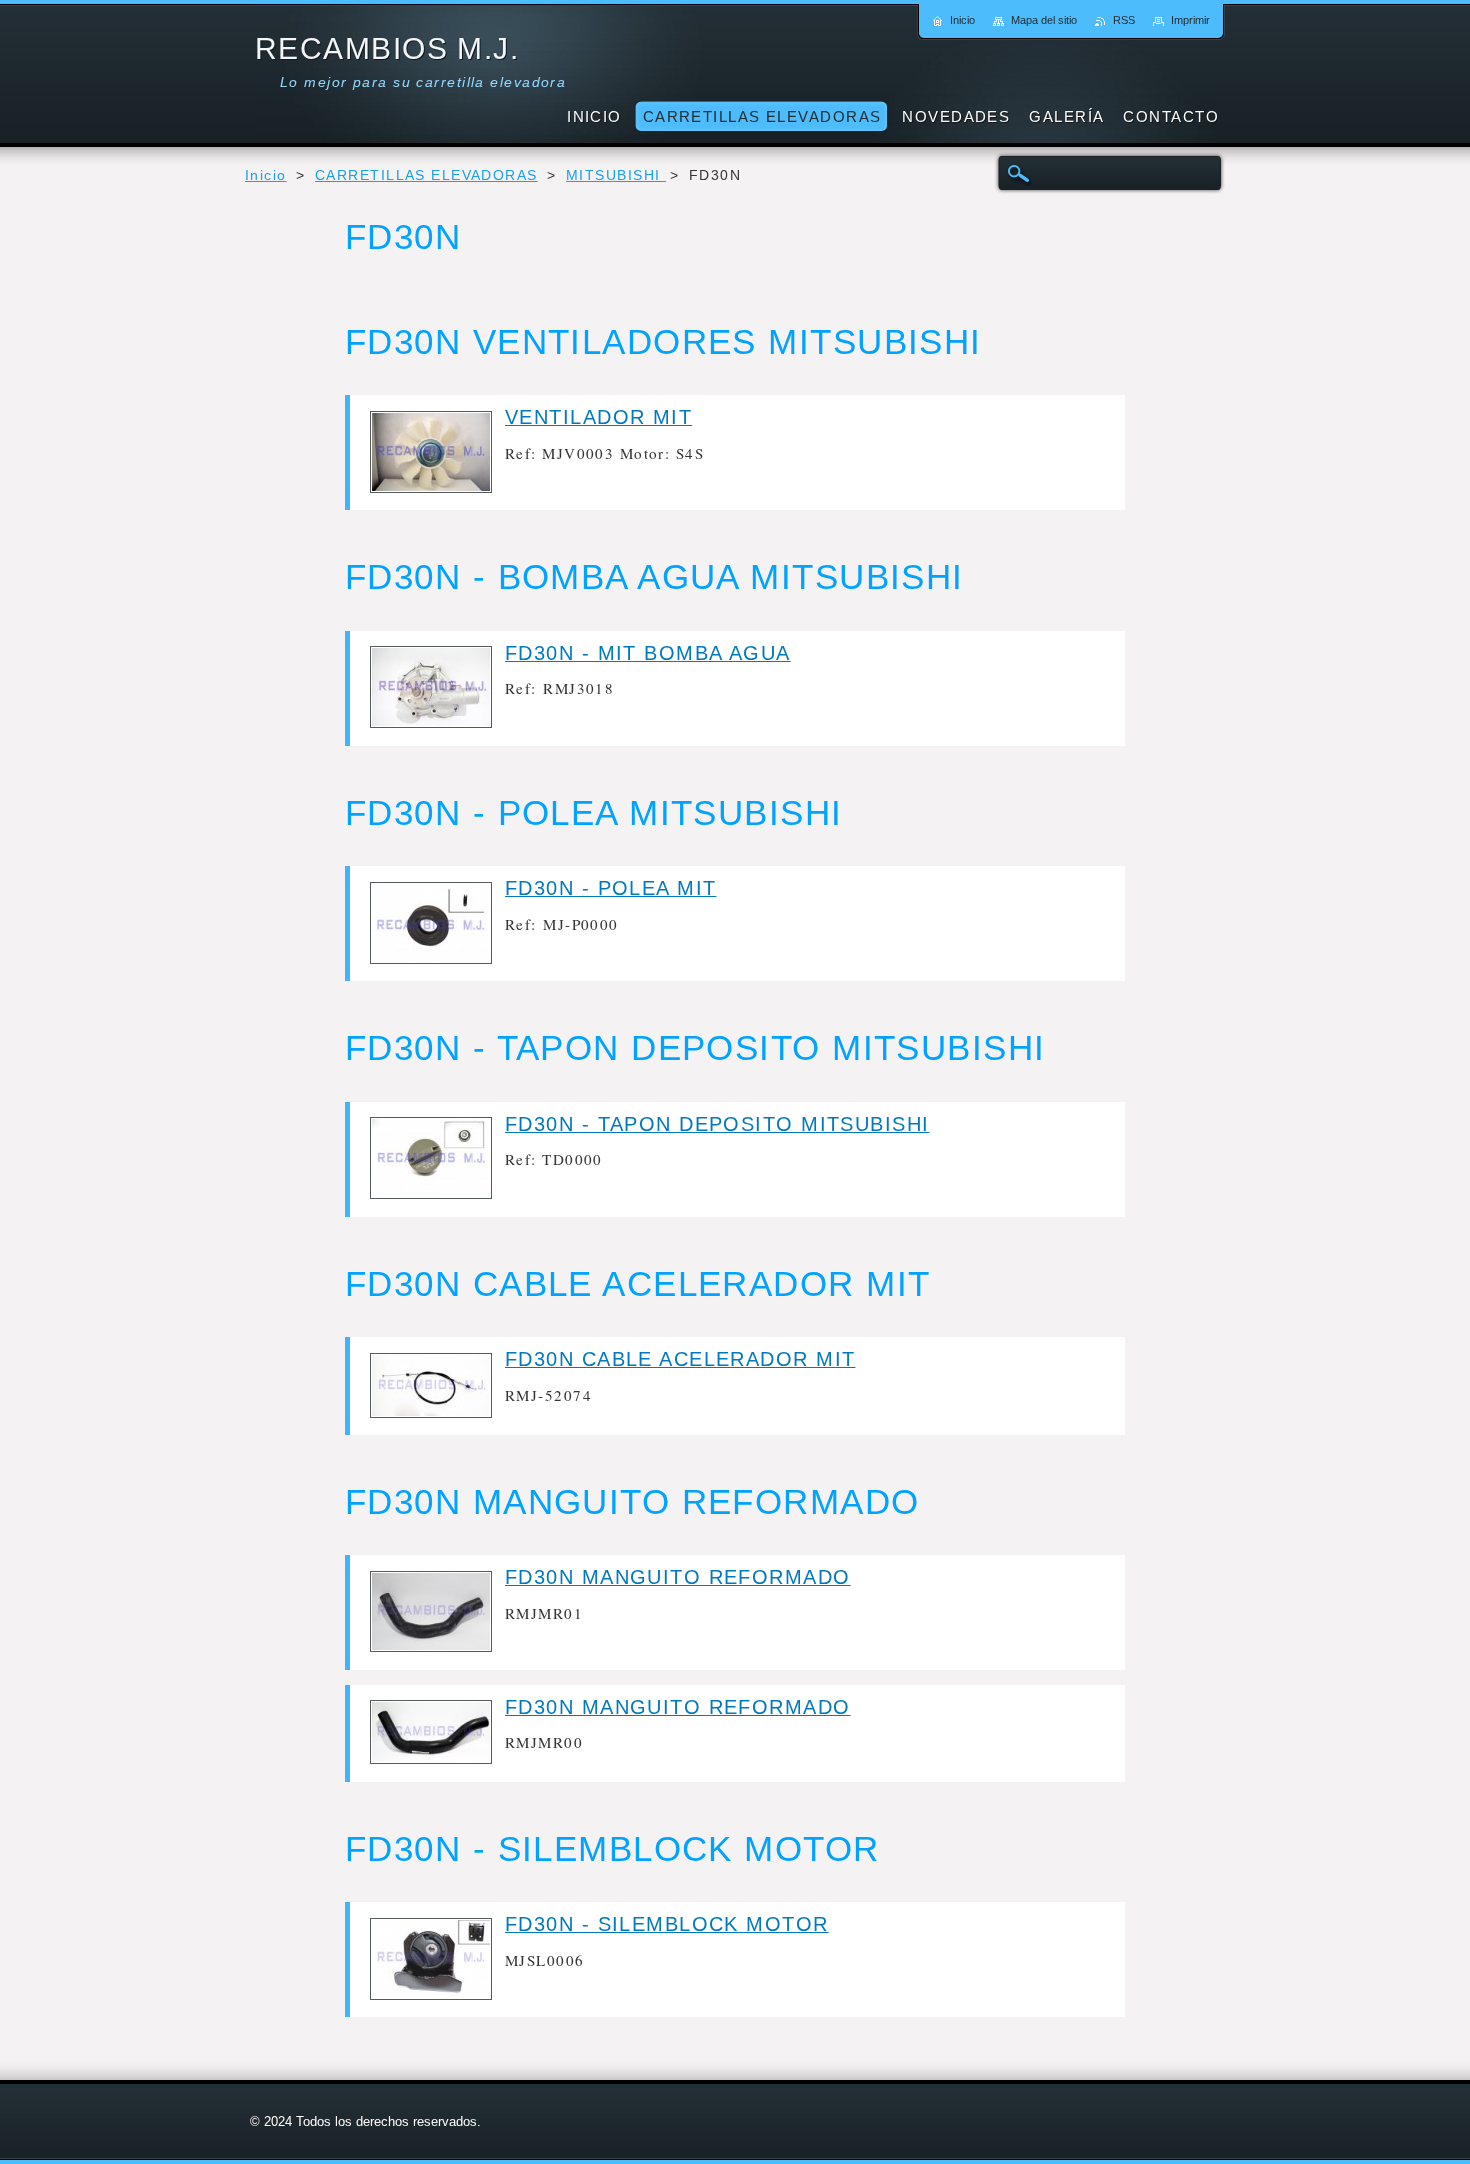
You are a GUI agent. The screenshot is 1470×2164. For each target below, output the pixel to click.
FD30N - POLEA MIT (610, 888)
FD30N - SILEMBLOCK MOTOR (667, 1924)
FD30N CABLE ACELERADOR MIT (680, 1359)
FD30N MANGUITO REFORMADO (678, 1577)
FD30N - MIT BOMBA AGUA (648, 653)
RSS (1124, 20)
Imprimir (1190, 20)
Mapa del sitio (1044, 20)
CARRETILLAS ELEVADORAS (426, 175)
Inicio (266, 175)
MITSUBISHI (616, 175)
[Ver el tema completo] (431, 487)
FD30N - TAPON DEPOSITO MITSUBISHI (717, 1124)
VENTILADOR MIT (598, 417)
